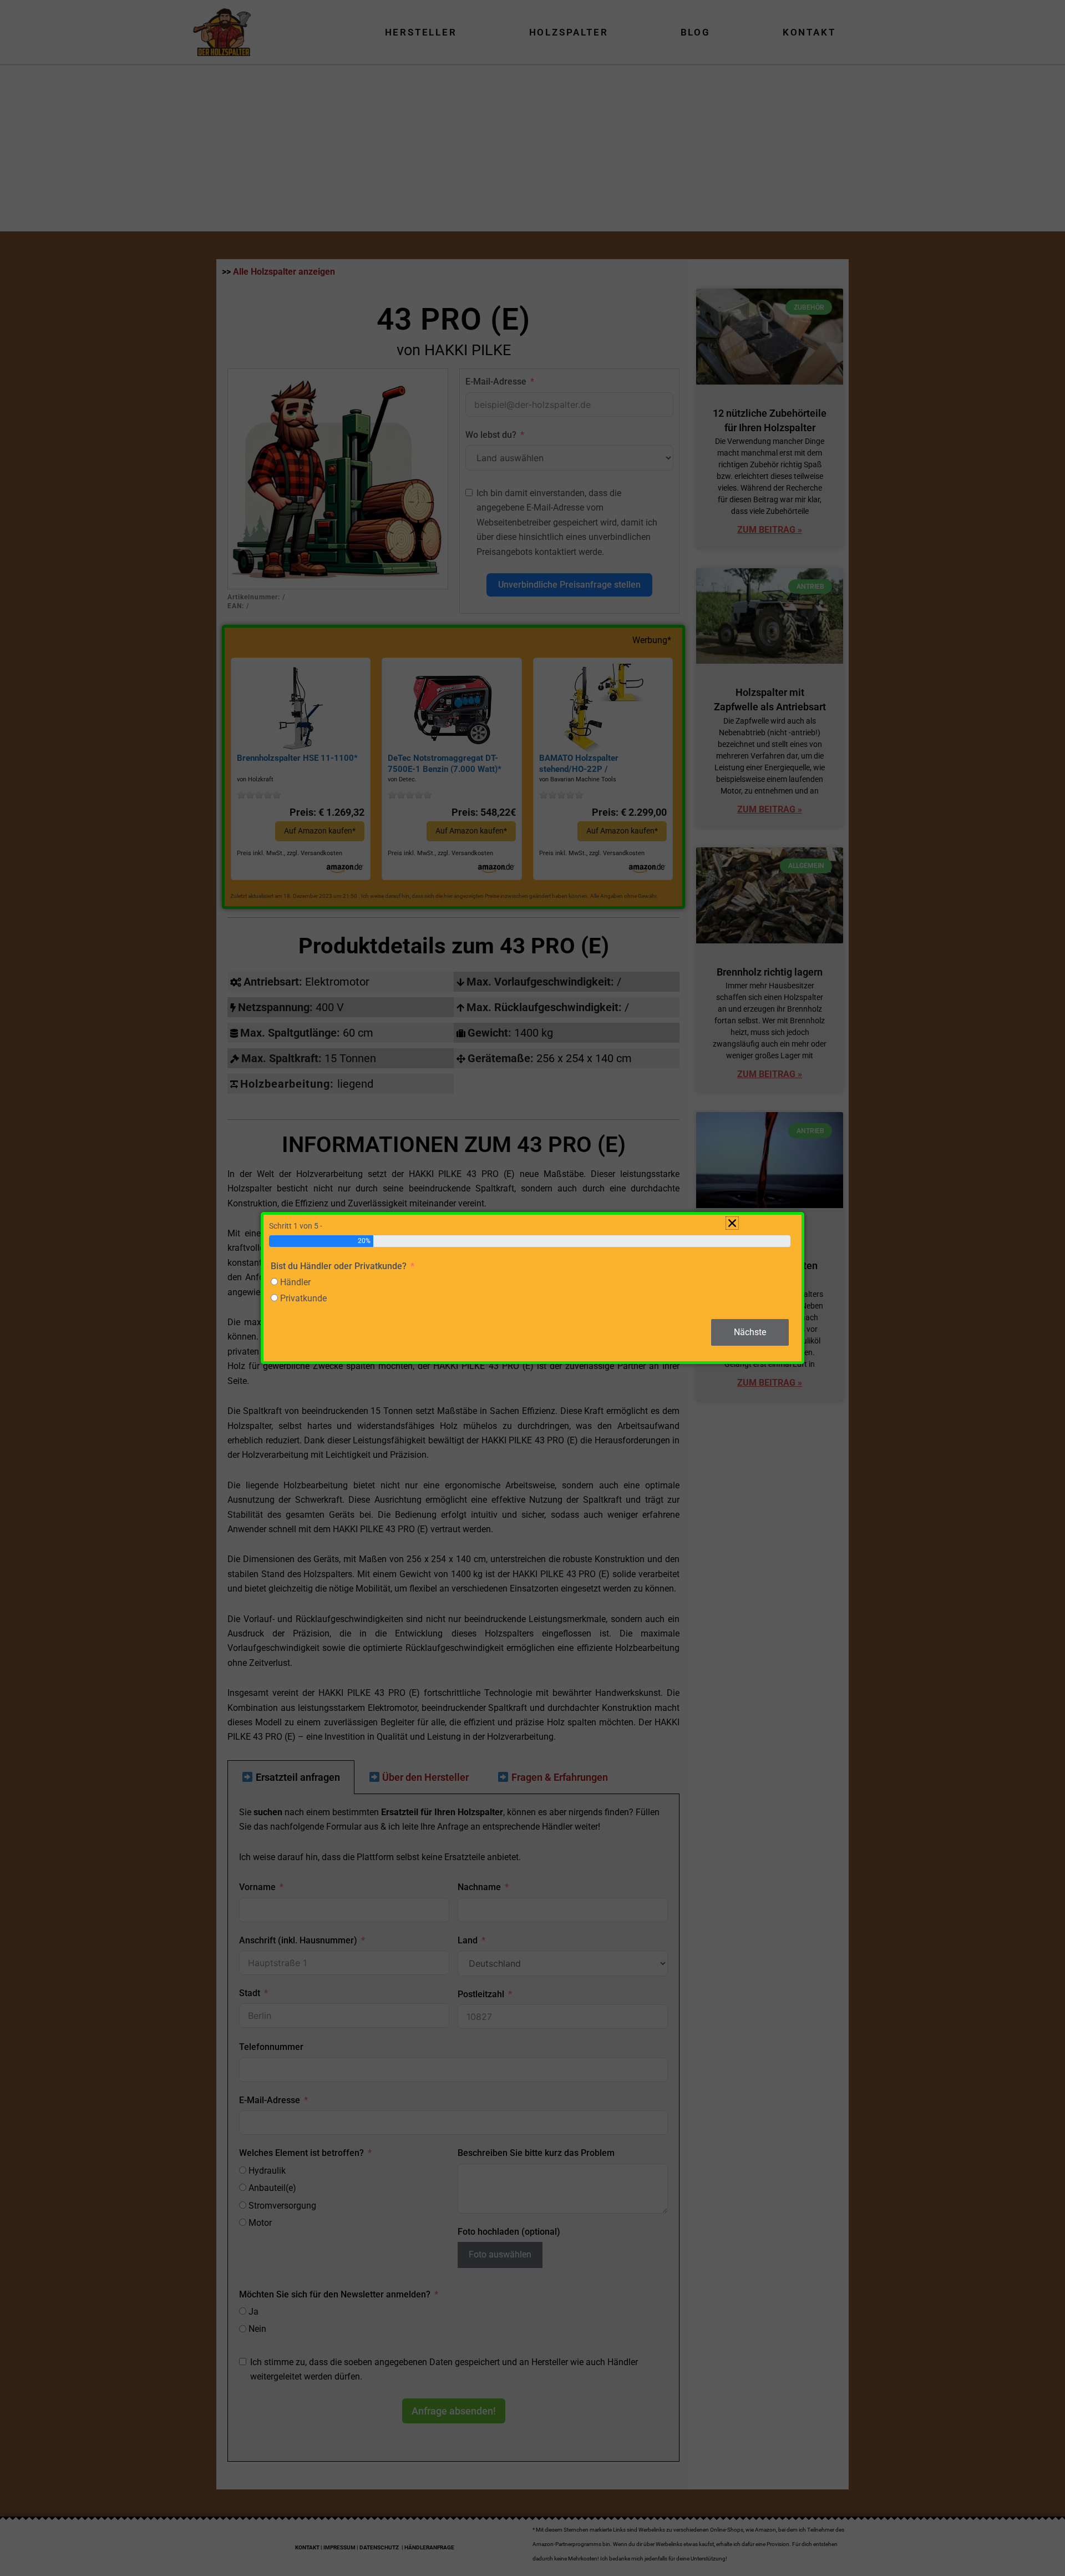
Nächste (750, 1332)
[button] (732, 1223)
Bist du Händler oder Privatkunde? (339, 1266)
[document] (532, 1288)
